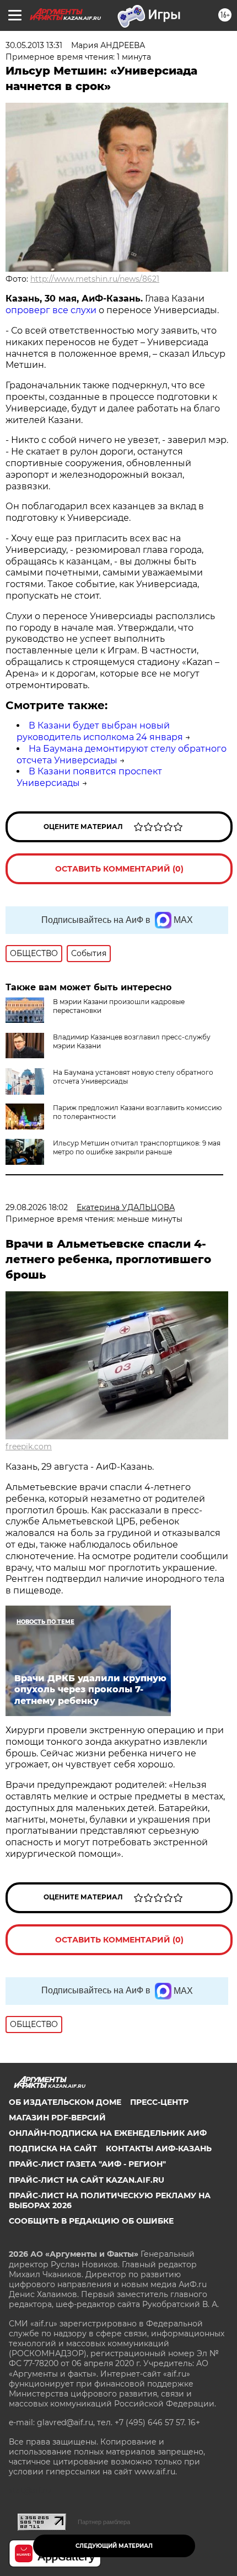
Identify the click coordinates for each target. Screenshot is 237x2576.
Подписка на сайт (53, 2149)
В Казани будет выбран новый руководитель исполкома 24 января (100, 731)
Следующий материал (114, 2546)
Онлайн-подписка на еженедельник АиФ (108, 2133)
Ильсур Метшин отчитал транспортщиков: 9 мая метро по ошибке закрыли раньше (137, 1147)
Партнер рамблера (104, 2522)
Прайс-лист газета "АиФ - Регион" (87, 2164)
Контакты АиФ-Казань (159, 2149)
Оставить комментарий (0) (119, 869)
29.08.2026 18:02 (37, 1207)
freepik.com (29, 1447)
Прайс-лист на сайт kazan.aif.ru (87, 2180)
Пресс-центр (159, 2102)
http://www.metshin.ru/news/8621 (95, 279)
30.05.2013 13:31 (34, 45)
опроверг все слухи (52, 310)
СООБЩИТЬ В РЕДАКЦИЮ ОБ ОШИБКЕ (91, 2221)
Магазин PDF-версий (57, 2118)
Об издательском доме (65, 2102)
